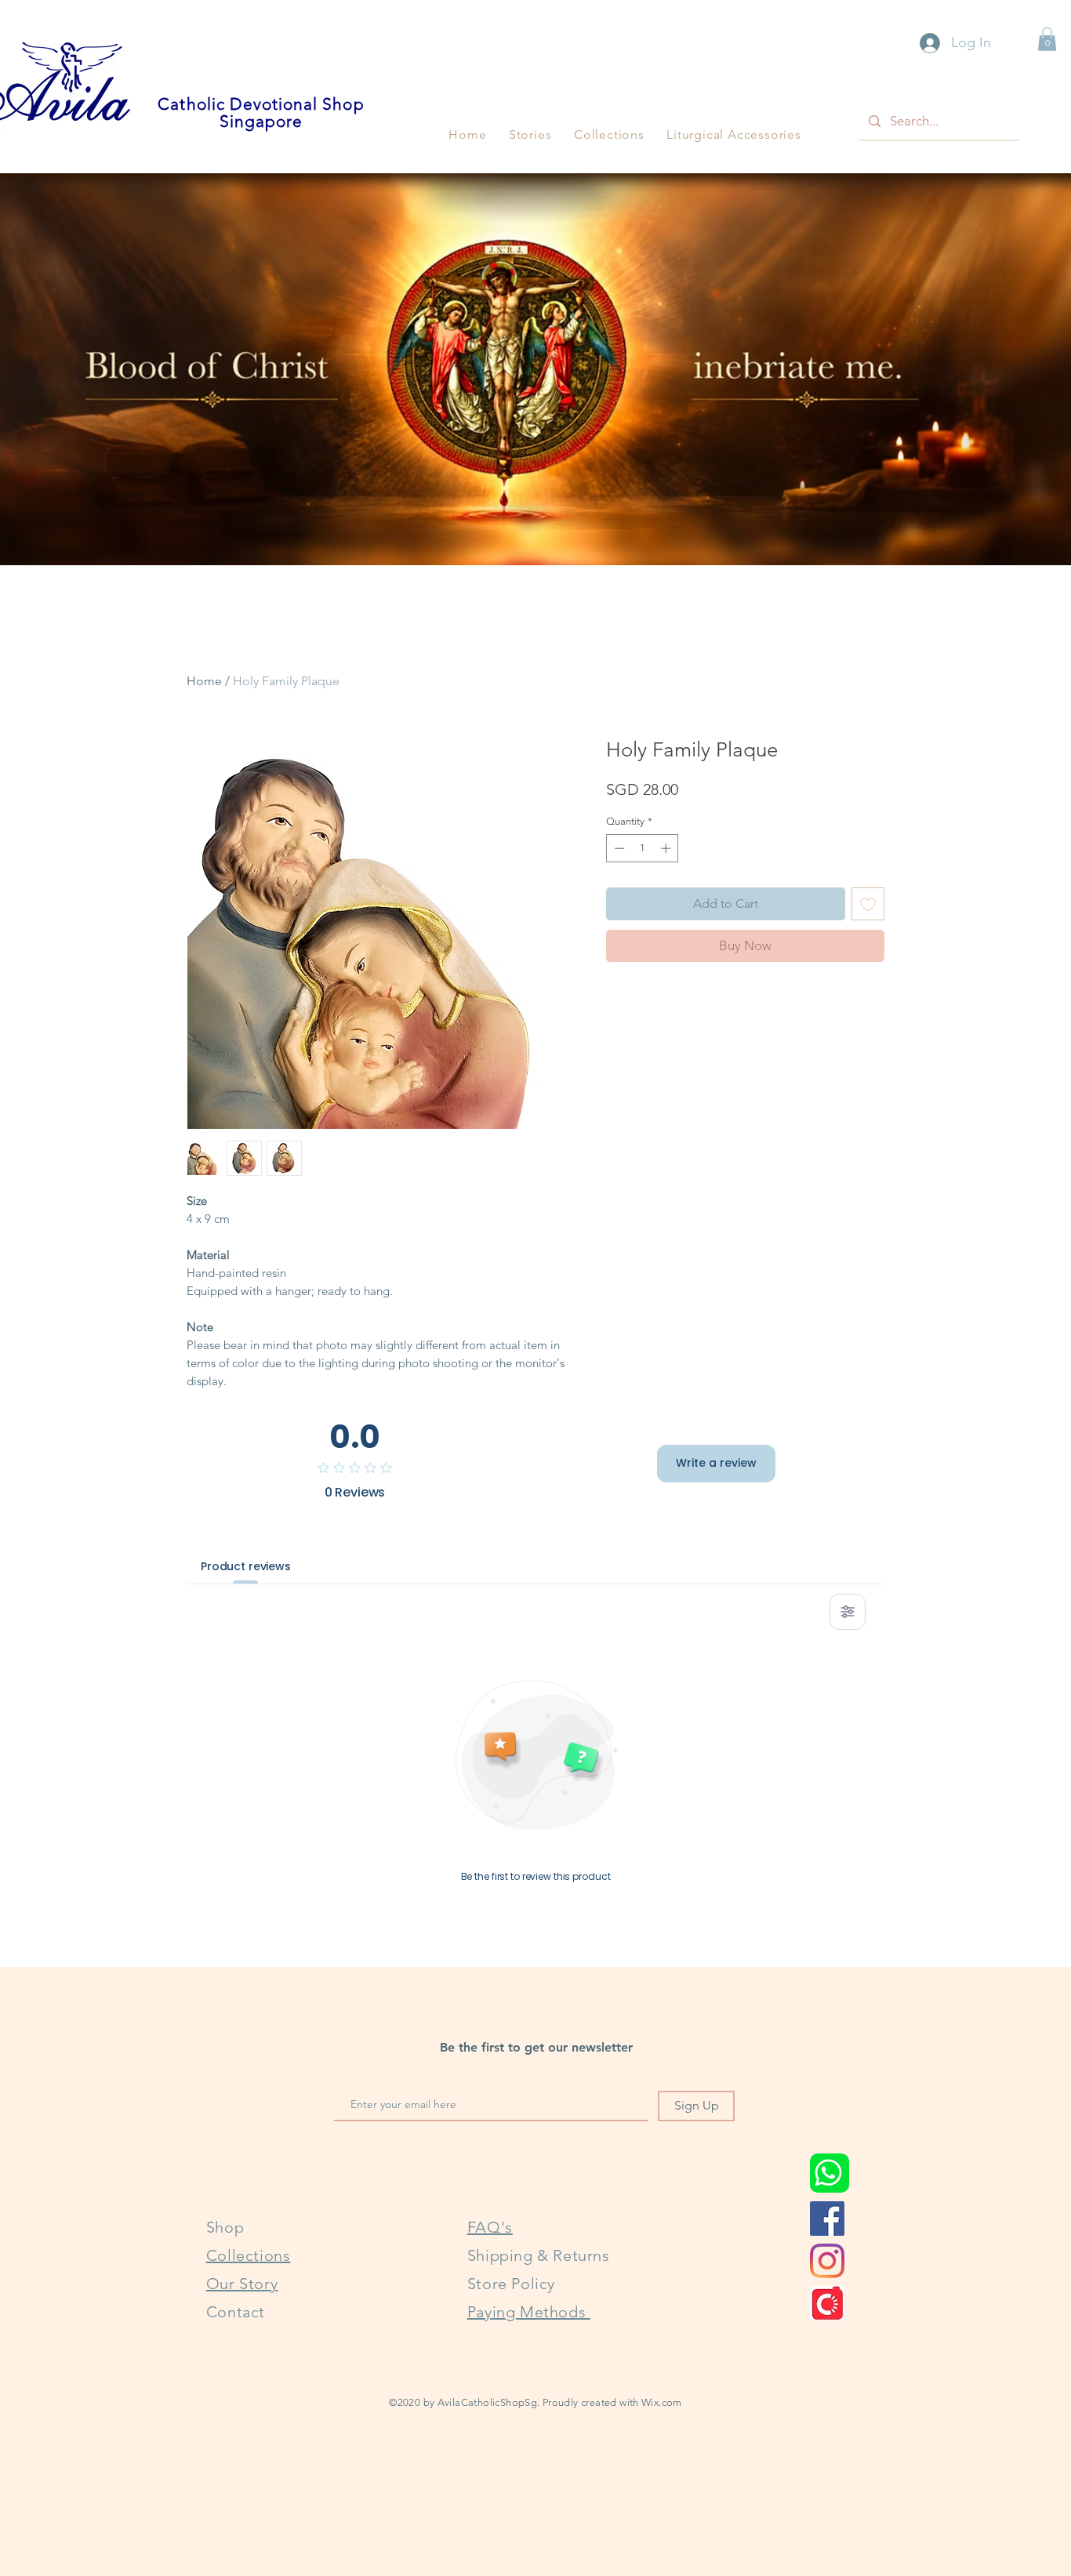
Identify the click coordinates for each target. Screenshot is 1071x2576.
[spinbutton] (643, 848)
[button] (530, 134)
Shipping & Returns (539, 2255)
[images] (827, 2303)
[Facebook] (827, 2219)
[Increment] (667, 848)
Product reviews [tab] (246, 1566)
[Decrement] (618, 848)
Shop (225, 2227)
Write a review (716, 1463)
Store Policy (511, 2284)
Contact (236, 2312)
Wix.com (662, 2402)
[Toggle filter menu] (848, 1612)
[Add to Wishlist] (868, 904)
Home (204, 681)
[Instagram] (827, 2261)
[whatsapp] (830, 2173)
